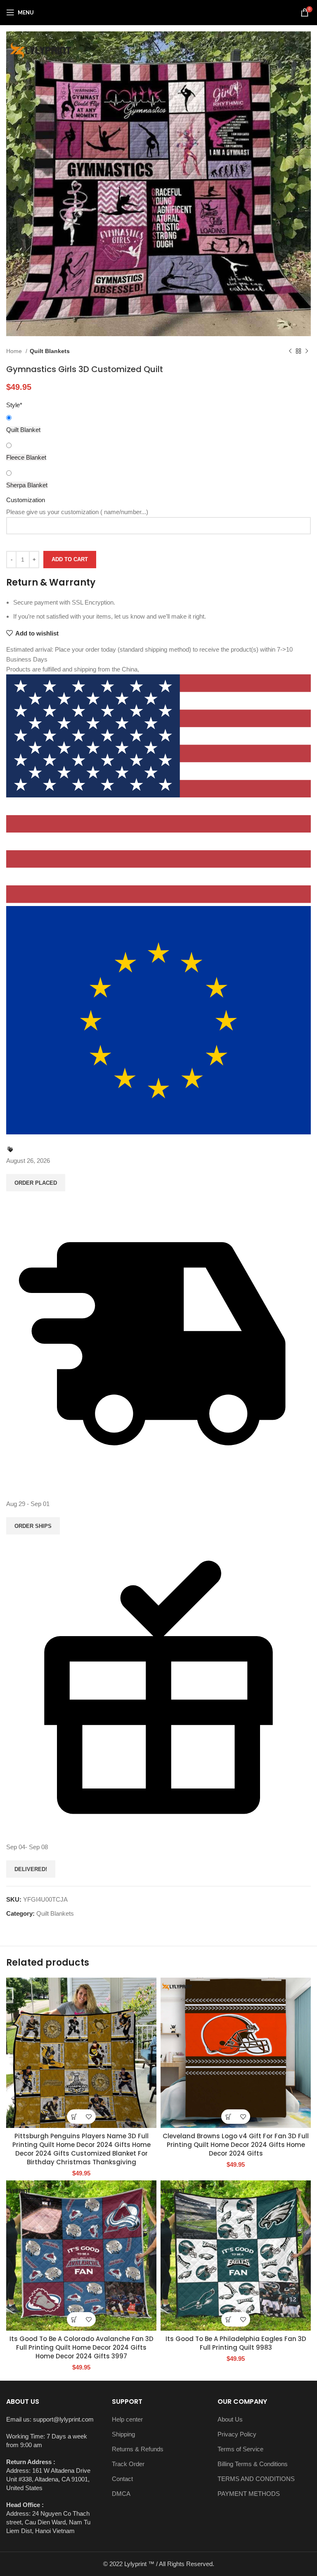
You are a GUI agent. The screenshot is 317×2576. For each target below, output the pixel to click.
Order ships (33, 1526)
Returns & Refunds (138, 2449)
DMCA (121, 2494)
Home (15, 351)
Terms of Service (240, 2449)
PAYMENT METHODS (249, 2494)
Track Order (128, 2464)
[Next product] (307, 351)
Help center (127, 2419)
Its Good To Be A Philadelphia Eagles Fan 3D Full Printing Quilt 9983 (236, 2343)
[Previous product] (290, 351)
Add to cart (70, 559)
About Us (230, 2419)
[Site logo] (158, 12)
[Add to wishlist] (89, 2117)
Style (14, 405)
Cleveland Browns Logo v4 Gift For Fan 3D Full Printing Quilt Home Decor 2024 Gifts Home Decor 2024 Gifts (236, 2145)
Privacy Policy (237, 2434)
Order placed (36, 1183)
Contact (122, 2479)
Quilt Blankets (50, 351)
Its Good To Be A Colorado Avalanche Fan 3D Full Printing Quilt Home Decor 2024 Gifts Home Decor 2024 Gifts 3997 (82, 2347)
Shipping (123, 2434)
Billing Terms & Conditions (253, 2464)
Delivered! (31, 1869)
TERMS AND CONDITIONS (256, 2479)
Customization (26, 500)
